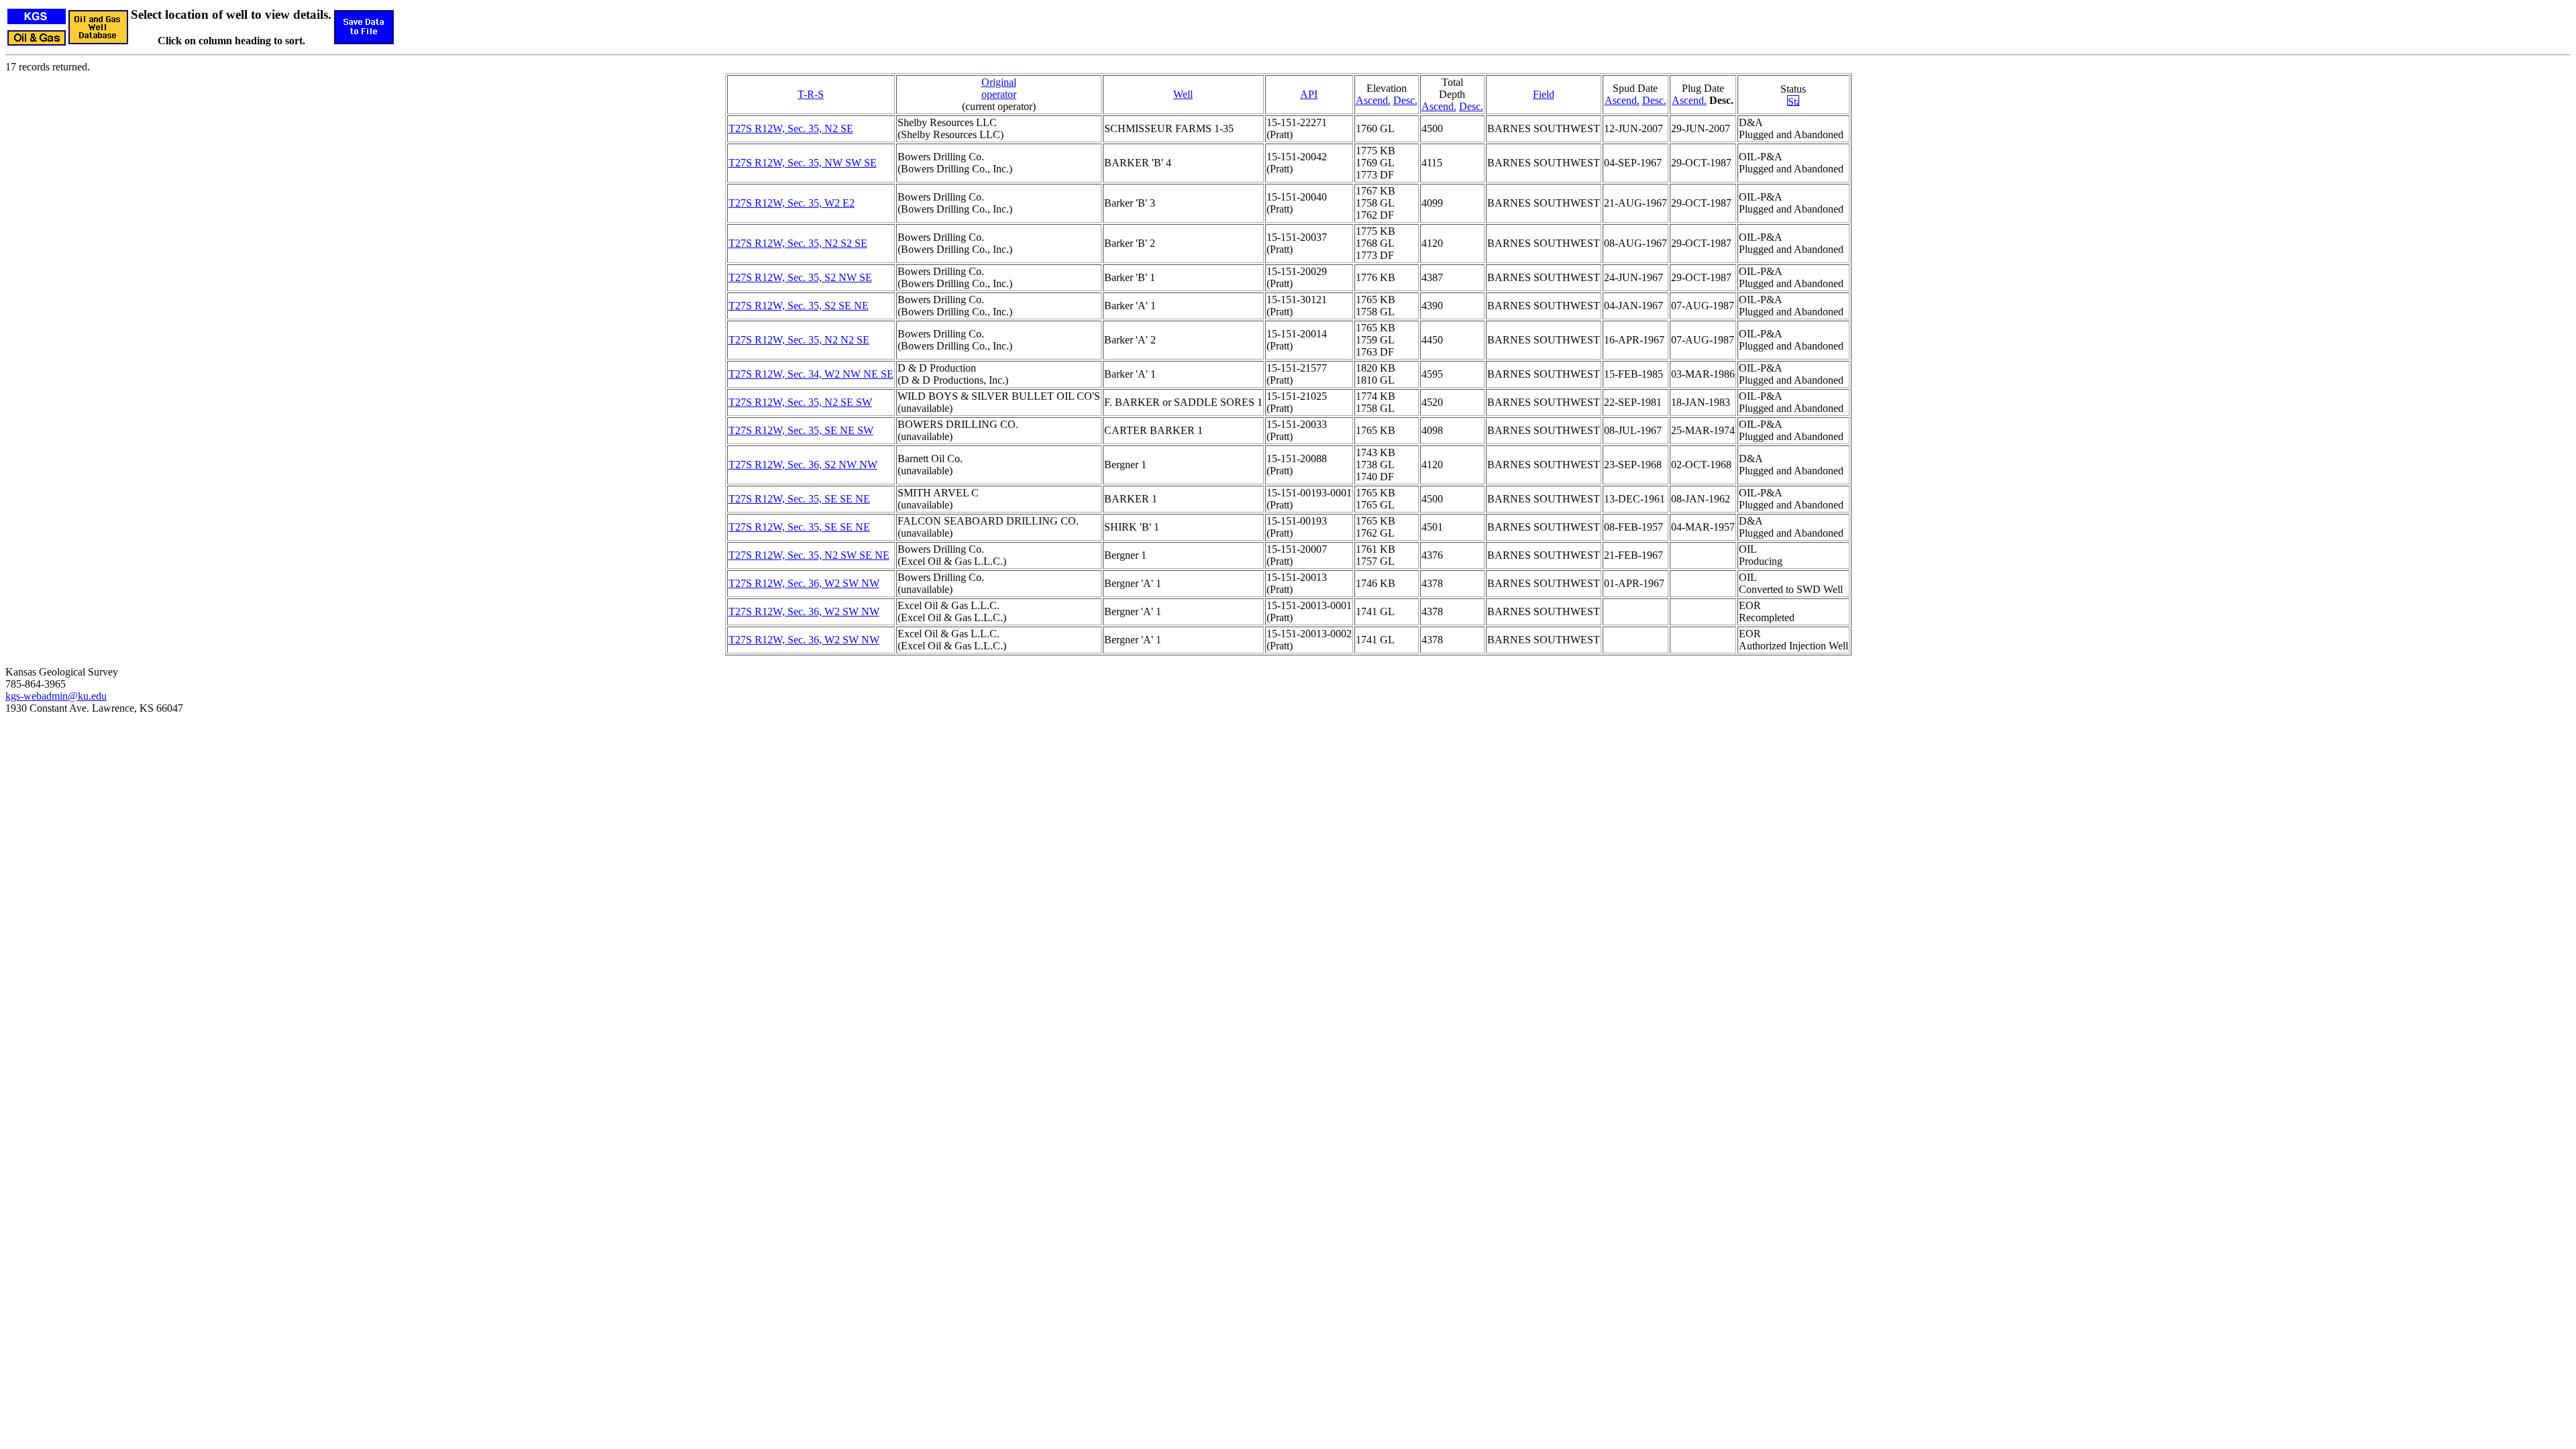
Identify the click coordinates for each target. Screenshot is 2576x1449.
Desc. (1405, 100)
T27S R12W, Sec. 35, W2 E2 (792, 203)
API (1309, 94)
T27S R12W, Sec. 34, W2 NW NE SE (811, 374)
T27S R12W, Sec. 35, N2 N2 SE (799, 340)
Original (999, 82)
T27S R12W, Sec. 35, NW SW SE (803, 163)
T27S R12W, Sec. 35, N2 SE (791, 128)
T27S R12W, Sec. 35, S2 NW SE (800, 277)
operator (999, 94)
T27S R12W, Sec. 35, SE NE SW (801, 430)
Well (1183, 94)
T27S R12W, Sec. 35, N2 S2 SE (798, 243)
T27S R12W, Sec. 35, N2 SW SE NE (809, 555)
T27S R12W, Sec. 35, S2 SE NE (799, 306)
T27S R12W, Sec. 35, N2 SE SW (800, 402)
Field (1544, 94)
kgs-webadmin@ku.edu (56, 696)
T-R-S (811, 94)
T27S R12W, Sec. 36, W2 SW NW (804, 583)
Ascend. (1373, 100)
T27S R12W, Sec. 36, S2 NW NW (803, 465)
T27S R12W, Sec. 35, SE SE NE (799, 499)
